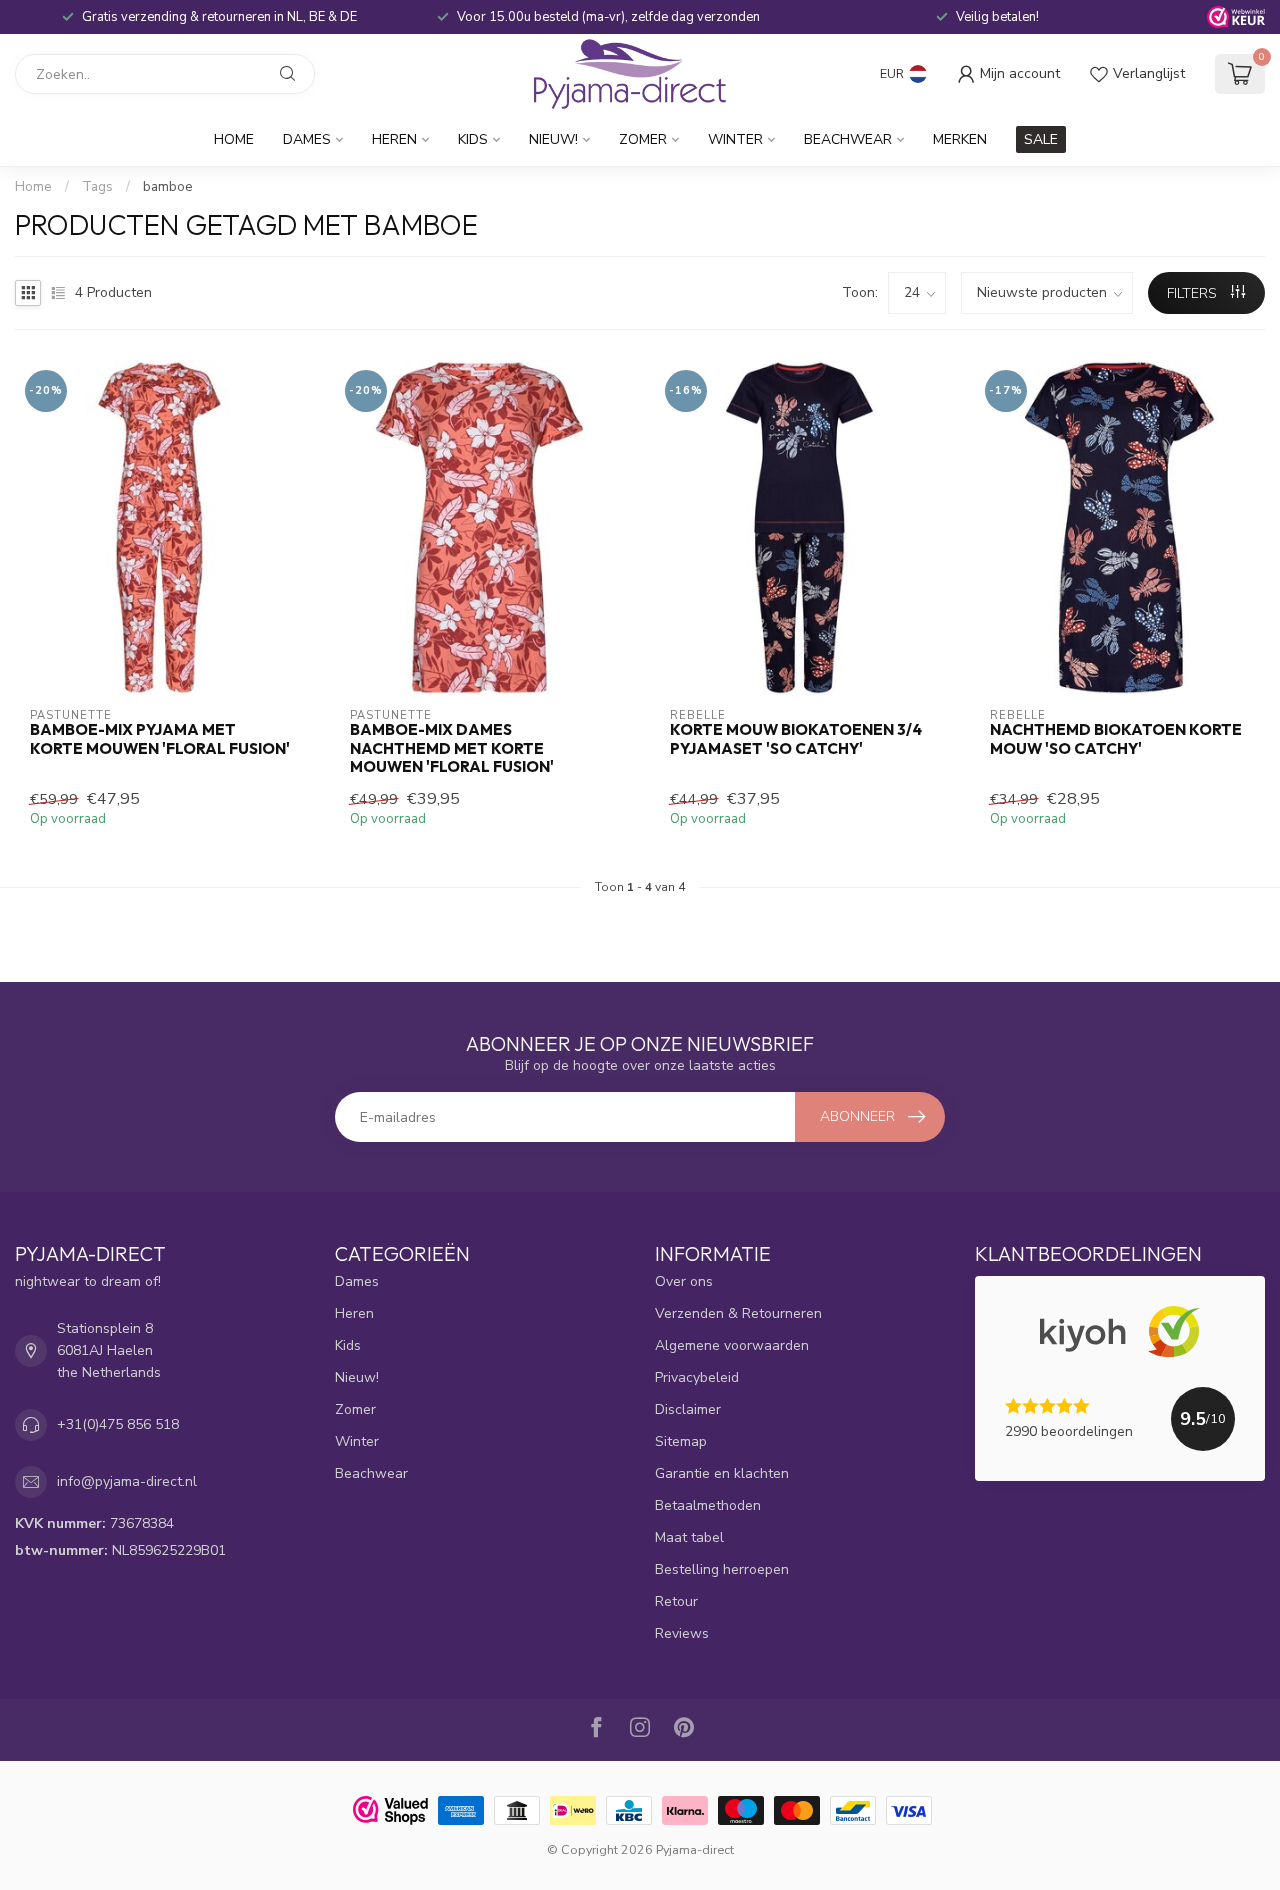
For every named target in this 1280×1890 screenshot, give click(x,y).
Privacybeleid (697, 1377)
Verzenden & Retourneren (738, 1313)
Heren (394, 139)
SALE (1041, 139)
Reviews (682, 1633)
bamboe (168, 187)
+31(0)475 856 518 (118, 1424)
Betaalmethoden (708, 1505)
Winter (735, 139)
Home (234, 139)
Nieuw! (553, 139)
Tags (97, 187)
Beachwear (848, 139)
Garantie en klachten (722, 1473)
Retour (676, 1601)
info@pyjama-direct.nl (127, 1481)
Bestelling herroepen (722, 1569)
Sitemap (681, 1441)
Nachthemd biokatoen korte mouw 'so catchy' (1116, 739)
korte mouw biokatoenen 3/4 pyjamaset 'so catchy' (796, 739)
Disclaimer (688, 1409)
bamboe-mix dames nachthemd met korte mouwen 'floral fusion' (452, 748)
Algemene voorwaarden (732, 1345)
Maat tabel (689, 1537)
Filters (1194, 293)
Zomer (643, 139)
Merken (960, 139)
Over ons (684, 1281)
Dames (307, 139)
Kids (473, 139)
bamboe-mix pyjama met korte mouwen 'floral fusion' (160, 739)
